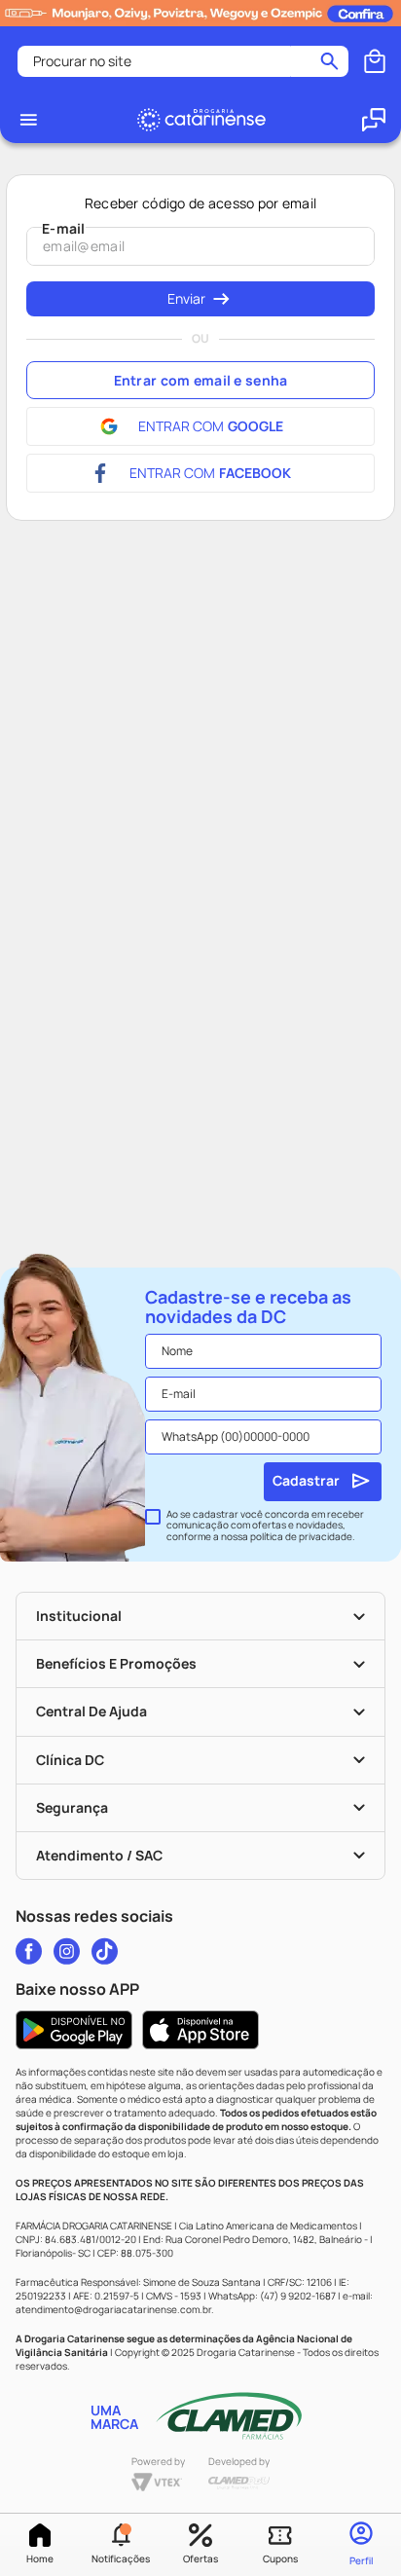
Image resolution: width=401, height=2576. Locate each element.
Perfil (361, 2560)
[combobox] (183, 61)
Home (40, 2558)
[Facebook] (29, 1951)
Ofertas (200, 2558)
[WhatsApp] (374, 120)
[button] (120, 2545)
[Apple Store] (200, 2030)
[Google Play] (74, 2030)
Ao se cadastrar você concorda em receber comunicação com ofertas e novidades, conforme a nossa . (265, 1526)
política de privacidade (301, 1536)
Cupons (280, 2558)
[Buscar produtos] (329, 61)
